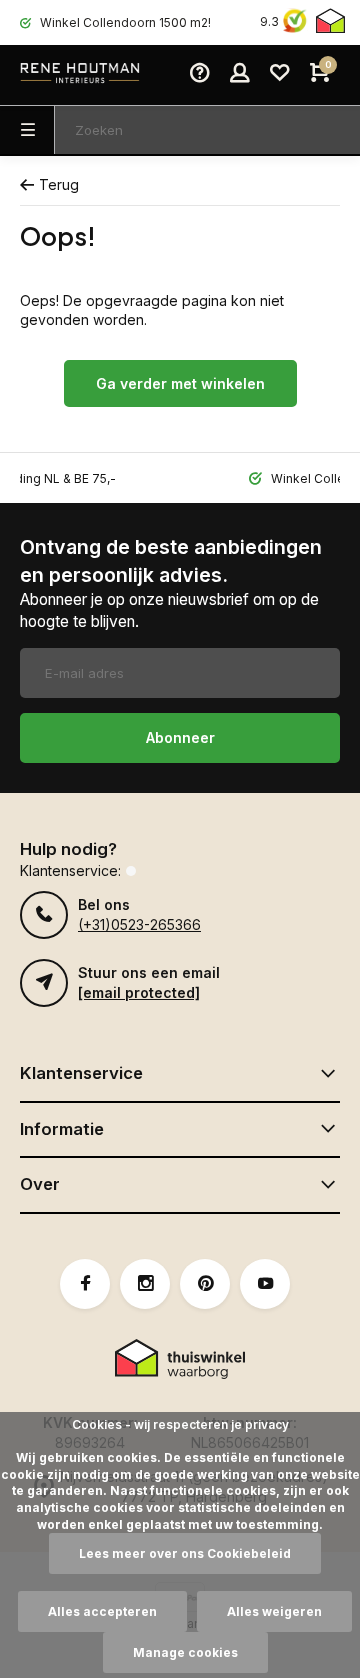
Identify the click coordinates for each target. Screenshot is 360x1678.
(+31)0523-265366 (139, 924)
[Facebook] (85, 1284)
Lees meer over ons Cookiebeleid (185, 1553)
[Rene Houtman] (80, 75)
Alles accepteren (102, 1611)
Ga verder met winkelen (180, 383)
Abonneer (180, 737)
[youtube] (265, 1284)
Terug (59, 184)
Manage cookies (185, 1652)
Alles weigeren (274, 1611)
